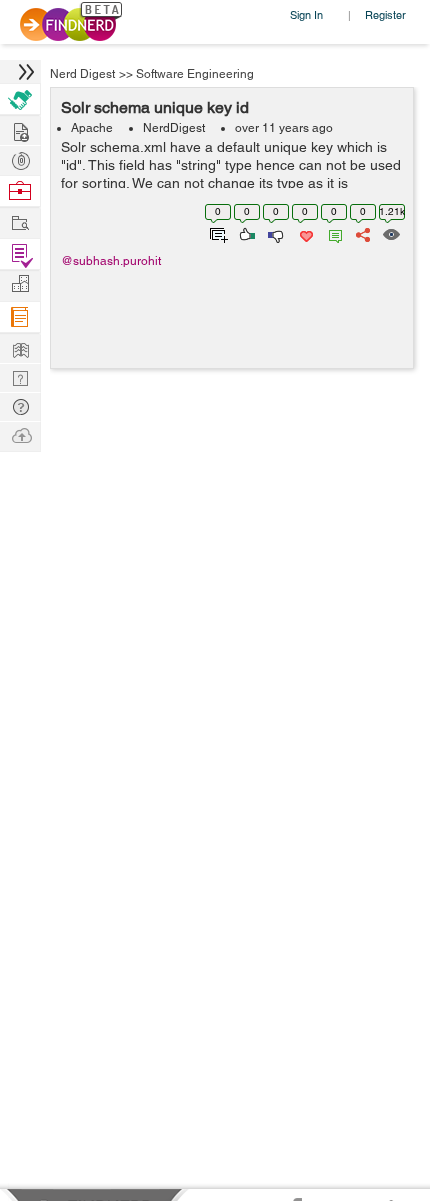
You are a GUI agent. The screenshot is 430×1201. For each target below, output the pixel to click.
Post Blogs (20, 434)
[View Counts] (390, 233)
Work (20, 191)
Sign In (306, 14)
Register (385, 14)
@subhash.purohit (111, 261)
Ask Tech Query (20, 405)
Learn (20, 317)
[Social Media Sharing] (361, 233)
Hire (20, 99)
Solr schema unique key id (155, 107)
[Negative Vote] (274, 233)
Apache (92, 128)
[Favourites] (304, 233)
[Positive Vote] (245, 233)
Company (20, 284)
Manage (20, 254)
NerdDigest (174, 128)
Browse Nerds (20, 158)
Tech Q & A (20, 376)
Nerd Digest (82, 74)
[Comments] (332, 233)
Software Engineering (195, 74)
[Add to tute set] (216, 233)
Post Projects (20, 129)
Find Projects (20, 221)
